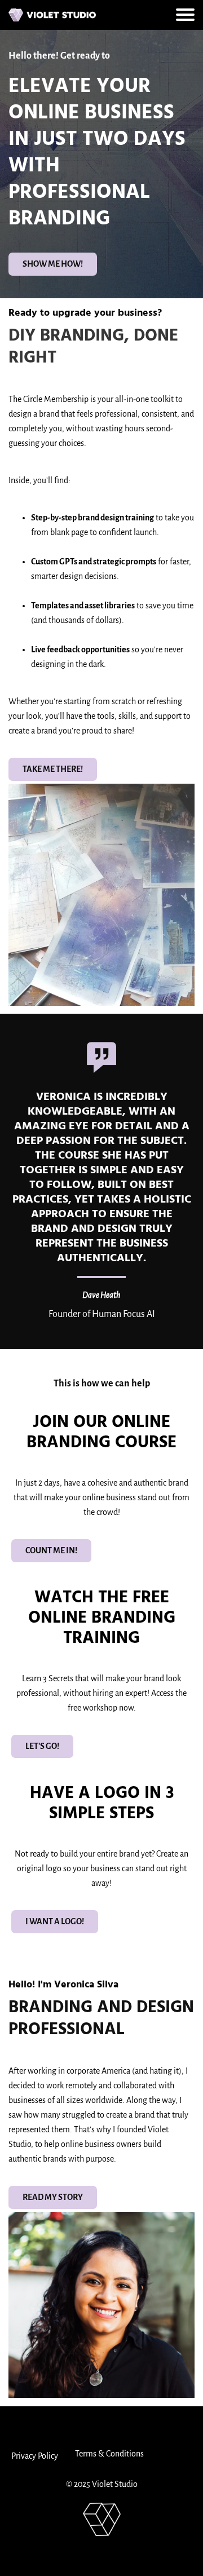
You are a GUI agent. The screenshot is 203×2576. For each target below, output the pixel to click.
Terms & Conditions (109, 2454)
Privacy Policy (35, 2456)
